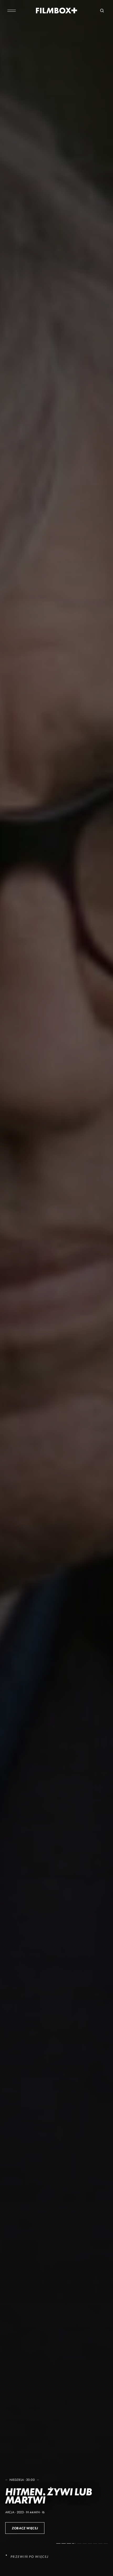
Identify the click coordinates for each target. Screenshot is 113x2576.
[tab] (58, 2543)
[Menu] (12, 11)
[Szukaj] (102, 11)
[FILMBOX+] (57, 11)
